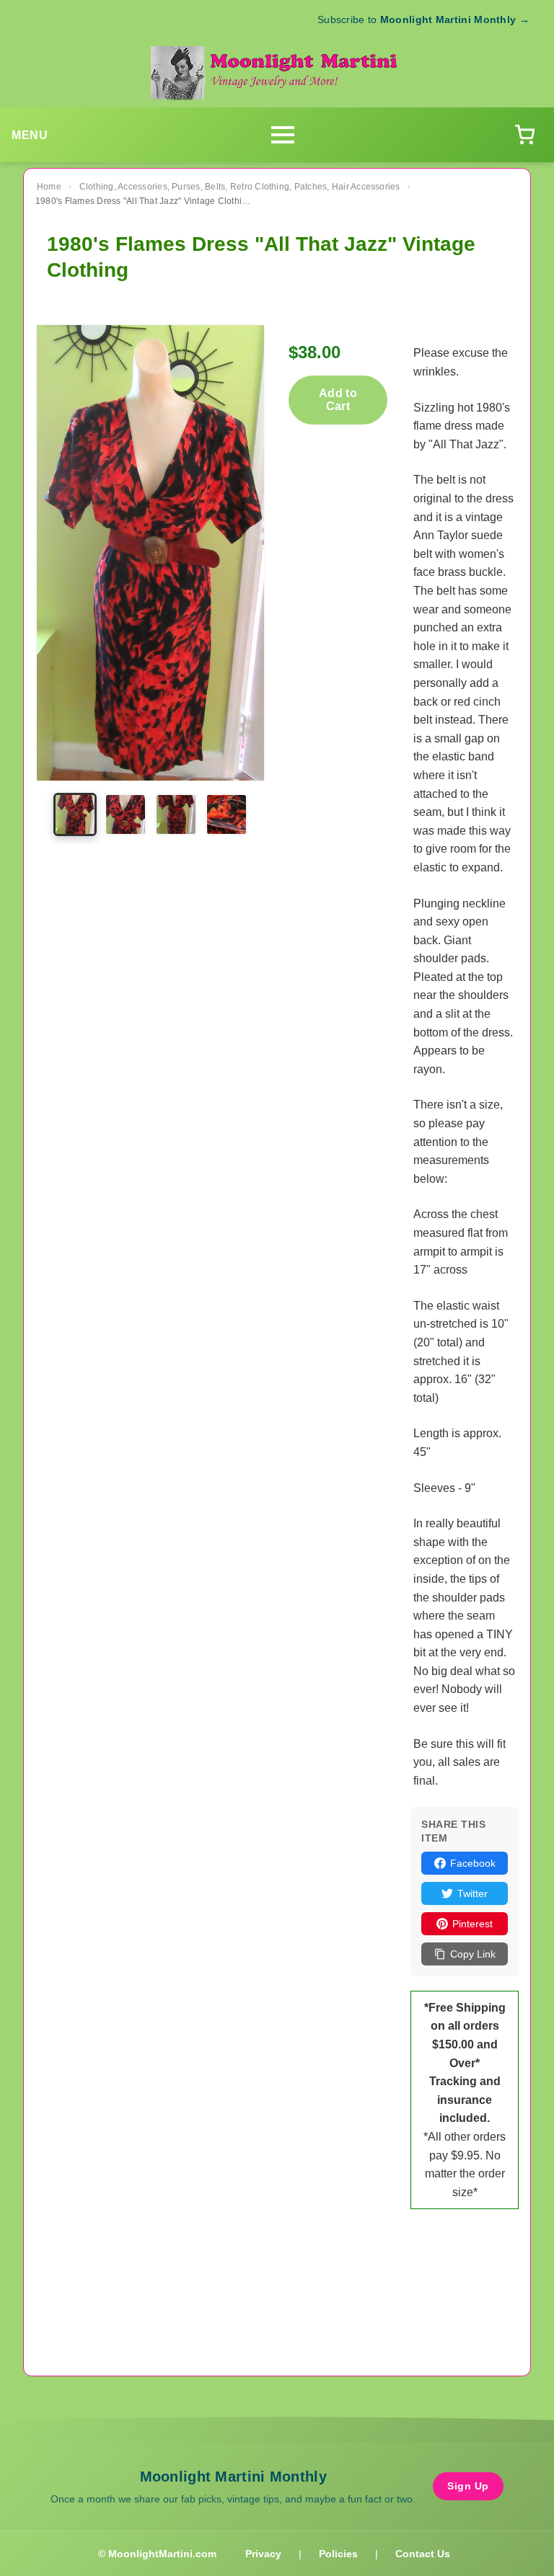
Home (49, 187)
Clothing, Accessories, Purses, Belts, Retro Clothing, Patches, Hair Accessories (240, 187)
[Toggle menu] (283, 135)
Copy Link (473, 1954)
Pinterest (472, 1924)
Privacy (263, 2554)
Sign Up (468, 2486)
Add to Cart (338, 400)
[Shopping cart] (524, 135)
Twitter (472, 1893)
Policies (338, 2554)
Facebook (473, 1863)
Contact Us (423, 2554)
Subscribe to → (423, 19)
